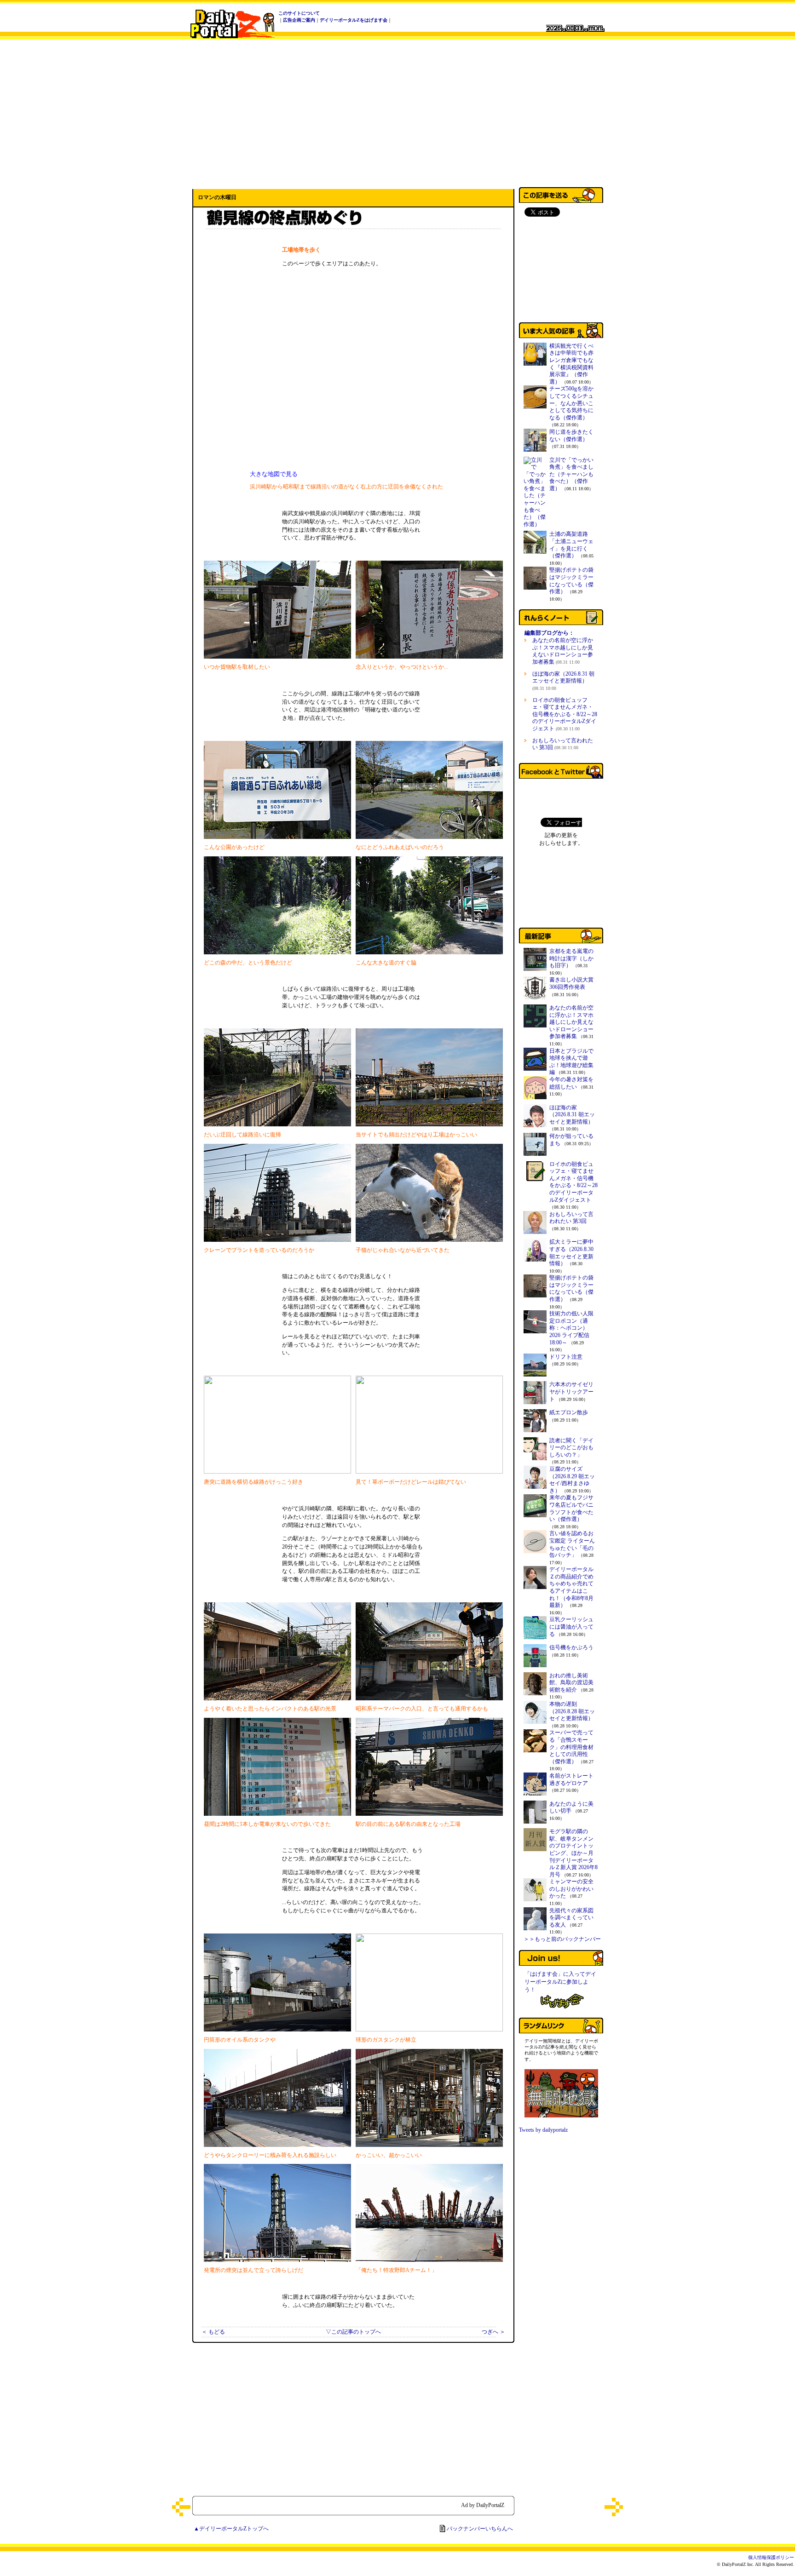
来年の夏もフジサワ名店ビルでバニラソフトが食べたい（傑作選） (571, 1508)
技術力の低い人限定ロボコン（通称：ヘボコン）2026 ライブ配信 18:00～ (571, 1328)
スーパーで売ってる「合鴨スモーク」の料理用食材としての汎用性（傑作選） (571, 1747)
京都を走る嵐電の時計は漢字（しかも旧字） (571, 958)
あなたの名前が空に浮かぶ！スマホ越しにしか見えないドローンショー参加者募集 (563, 651)
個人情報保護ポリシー (771, 2557)
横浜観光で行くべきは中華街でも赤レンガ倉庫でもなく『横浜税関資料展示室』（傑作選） (571, 364)
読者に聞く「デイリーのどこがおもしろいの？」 (571, 1448)
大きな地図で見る (274, 474)
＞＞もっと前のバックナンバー (562, 1939)
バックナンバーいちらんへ (480, 2529)
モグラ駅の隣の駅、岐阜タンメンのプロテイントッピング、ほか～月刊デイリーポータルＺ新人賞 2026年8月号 (573, 1853)
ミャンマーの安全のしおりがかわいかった (571, 1889)
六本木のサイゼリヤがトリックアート (571, 1391)
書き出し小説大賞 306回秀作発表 (571, 983)
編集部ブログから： (549, 633)
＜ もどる (213, 2332)
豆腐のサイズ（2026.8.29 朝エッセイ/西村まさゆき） (572, 1480)
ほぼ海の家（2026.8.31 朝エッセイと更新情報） (563, 681)
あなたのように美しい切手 (571, 1807)
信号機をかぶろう (571, 1647)
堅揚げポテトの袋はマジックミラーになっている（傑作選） (571, 581)
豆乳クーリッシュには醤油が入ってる (571, 1626)
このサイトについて (299, 13)
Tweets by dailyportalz (543, 2130)
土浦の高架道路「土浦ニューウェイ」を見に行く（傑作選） (571, 545)
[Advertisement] (397, 112)
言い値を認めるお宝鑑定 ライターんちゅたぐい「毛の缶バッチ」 (572, 1544)
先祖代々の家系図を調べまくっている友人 (571, 1918)
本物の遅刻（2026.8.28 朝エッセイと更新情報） (572, 1711)
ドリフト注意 (566, 1357)
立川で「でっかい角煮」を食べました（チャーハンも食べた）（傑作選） (571, 474)
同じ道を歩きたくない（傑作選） (571, 436)
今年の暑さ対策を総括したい (571, 1083)
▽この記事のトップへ (353, 2332)
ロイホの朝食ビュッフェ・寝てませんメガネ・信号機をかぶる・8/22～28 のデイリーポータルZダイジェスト (565, 714)
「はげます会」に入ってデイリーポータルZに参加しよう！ (560, 1982)
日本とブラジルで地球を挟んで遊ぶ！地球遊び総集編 (571, 1062)
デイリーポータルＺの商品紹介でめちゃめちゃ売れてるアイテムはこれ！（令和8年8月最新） (571, 1587)
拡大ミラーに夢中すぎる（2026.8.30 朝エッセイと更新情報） (571, 1253)
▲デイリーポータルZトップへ (231, 2529)
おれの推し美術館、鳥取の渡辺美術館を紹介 (571, 1683)
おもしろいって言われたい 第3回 (563, 744)
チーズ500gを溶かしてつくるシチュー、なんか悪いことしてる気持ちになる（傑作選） (571, 403)
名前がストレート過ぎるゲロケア (571, 1779)
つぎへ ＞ (493, 2332)
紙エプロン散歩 (569, 1412)
